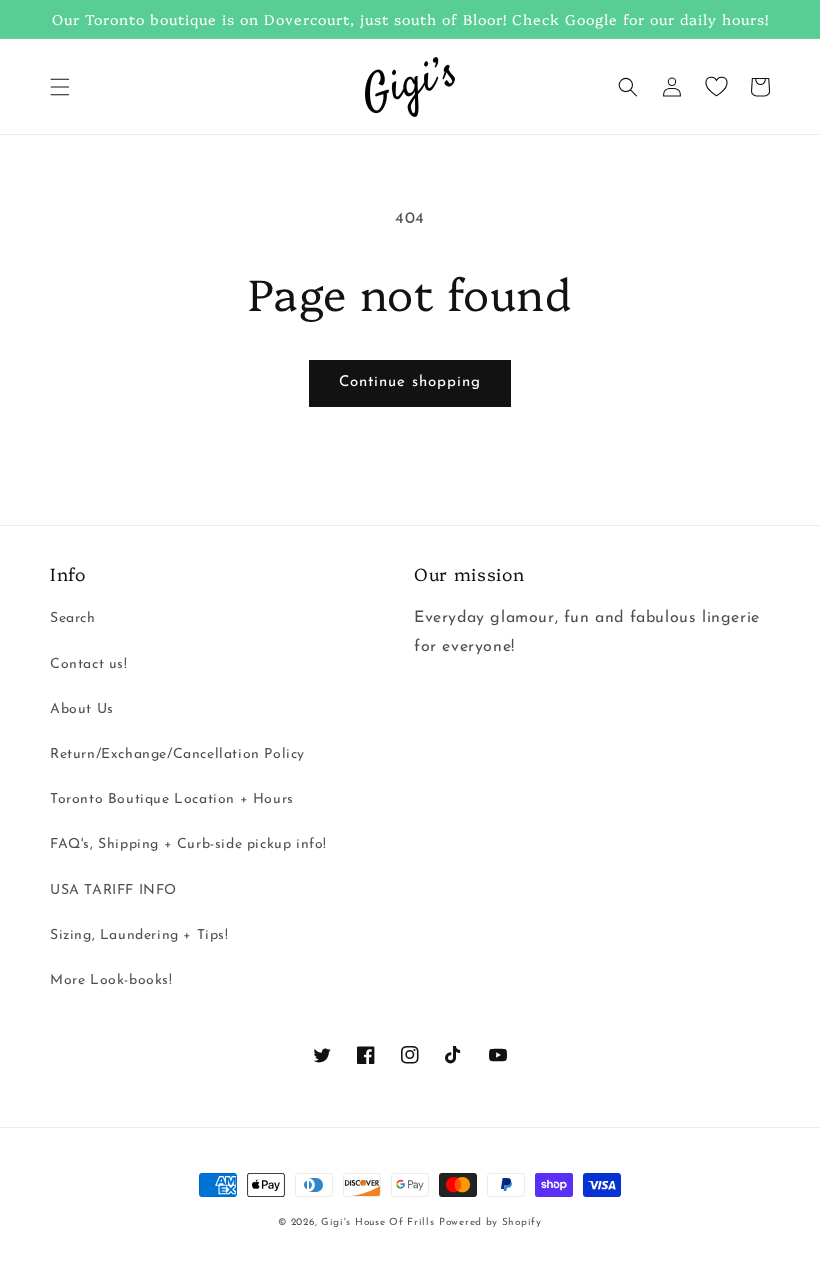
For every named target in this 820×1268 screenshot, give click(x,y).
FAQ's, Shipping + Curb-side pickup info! (188, 844)
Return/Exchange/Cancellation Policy (177, 754)
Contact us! (89, 664)
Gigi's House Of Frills (377, 1222)
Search (73, 618)
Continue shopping (410, 382)
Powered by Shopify (490, 1222)
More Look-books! (111, 980)
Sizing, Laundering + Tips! (139, 935)
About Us (82, 709)
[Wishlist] (716, 87)
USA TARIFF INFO (113, 890)
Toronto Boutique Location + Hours (172, 799)
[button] (60, 87)
